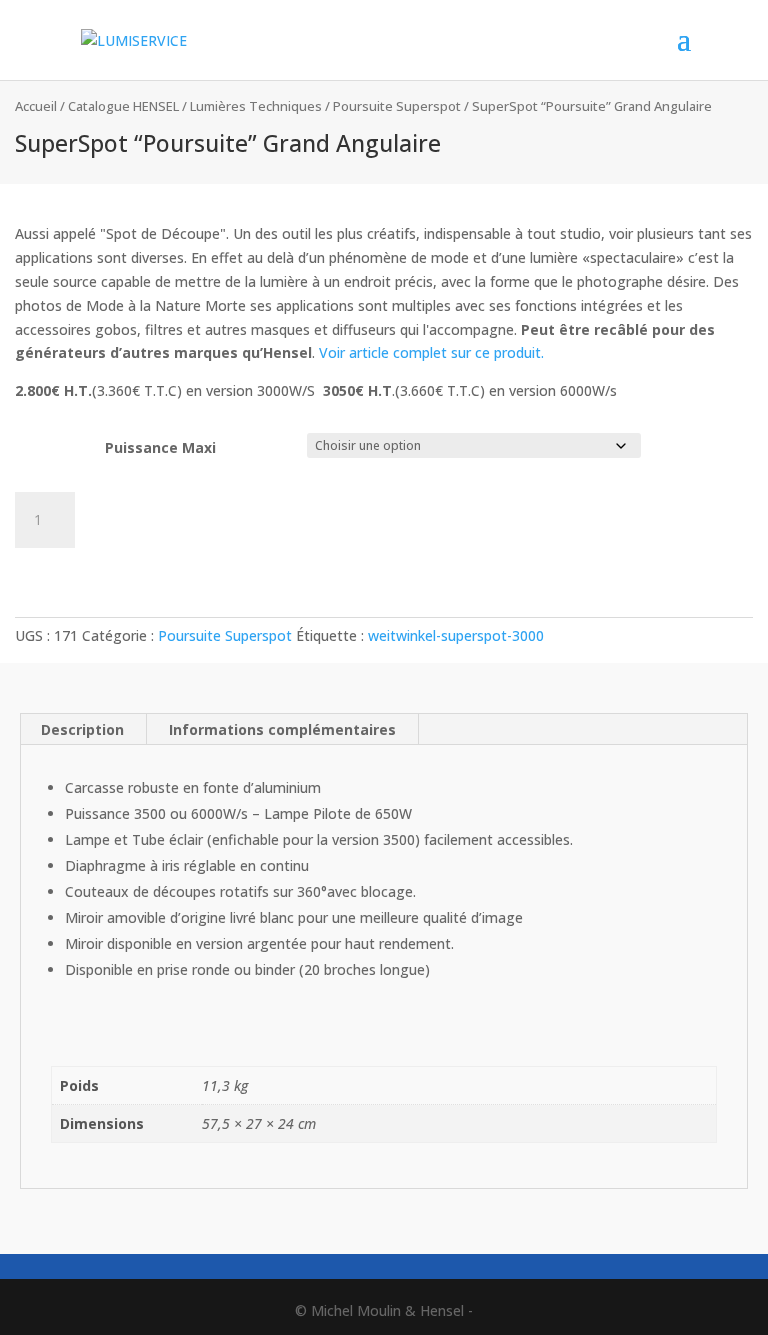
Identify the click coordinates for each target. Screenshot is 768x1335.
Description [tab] (82, 729)
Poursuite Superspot (397, 106)
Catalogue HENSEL (123, 106)
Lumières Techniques (256, 106)
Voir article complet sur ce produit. (431, 352)
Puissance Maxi (160, 447)
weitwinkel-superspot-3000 (456, 635)
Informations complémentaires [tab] (282, 729)
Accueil (36, 106)
